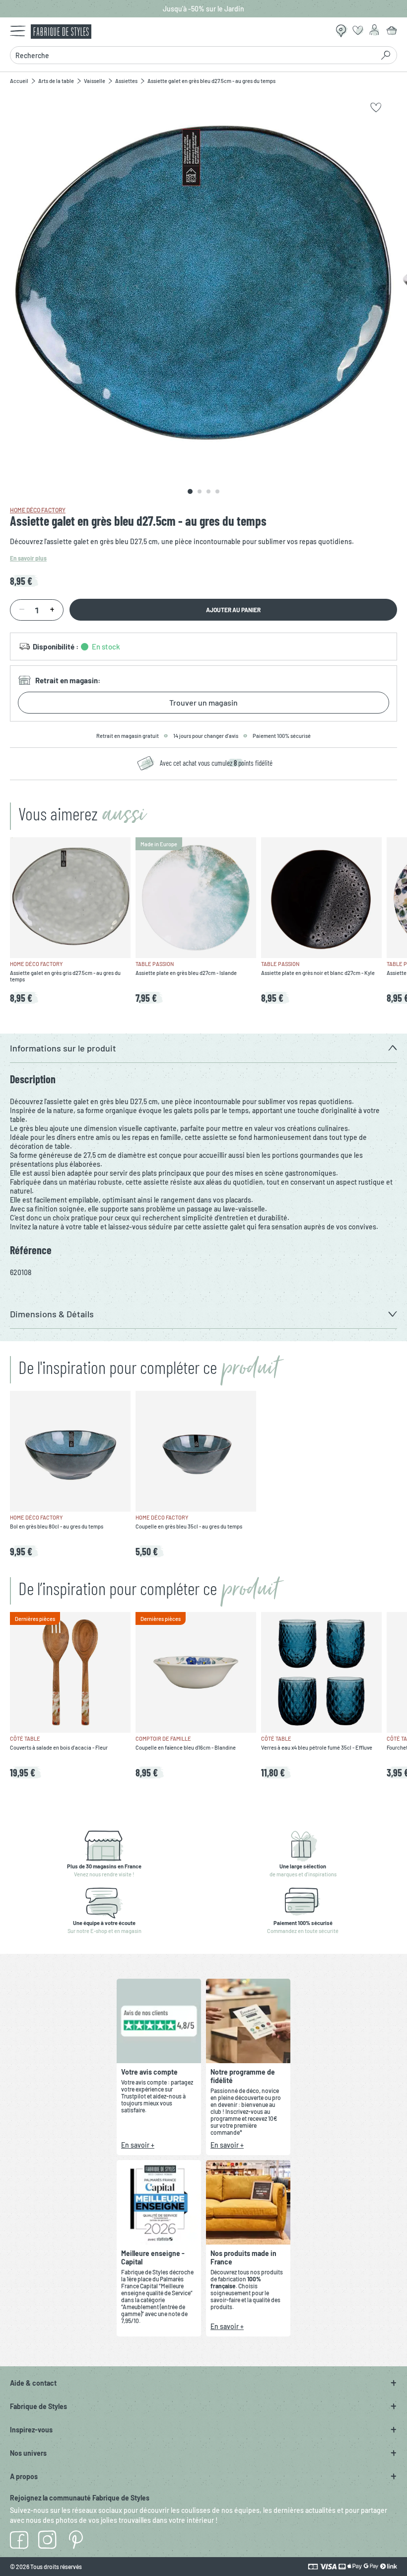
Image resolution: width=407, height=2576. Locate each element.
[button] (203, 1048)
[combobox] (192, 55)
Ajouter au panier (233, 610)
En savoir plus (28, 558)
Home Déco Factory (38, 510)
